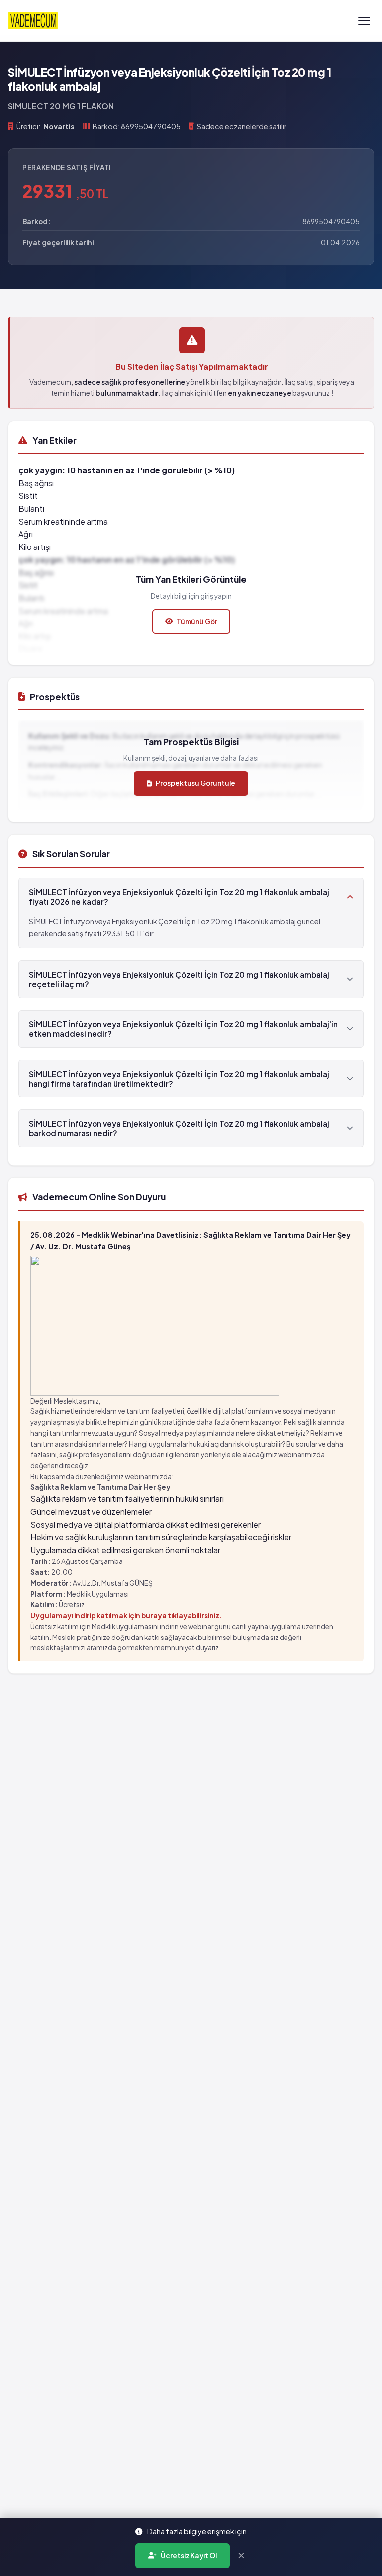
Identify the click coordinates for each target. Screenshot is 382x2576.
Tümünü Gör (197, 621)
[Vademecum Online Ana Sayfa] (33, 21)
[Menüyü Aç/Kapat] (364, 21)
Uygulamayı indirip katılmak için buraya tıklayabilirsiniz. (126, 1615)
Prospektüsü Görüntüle (195, 783)
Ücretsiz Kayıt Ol (189, 2555)
